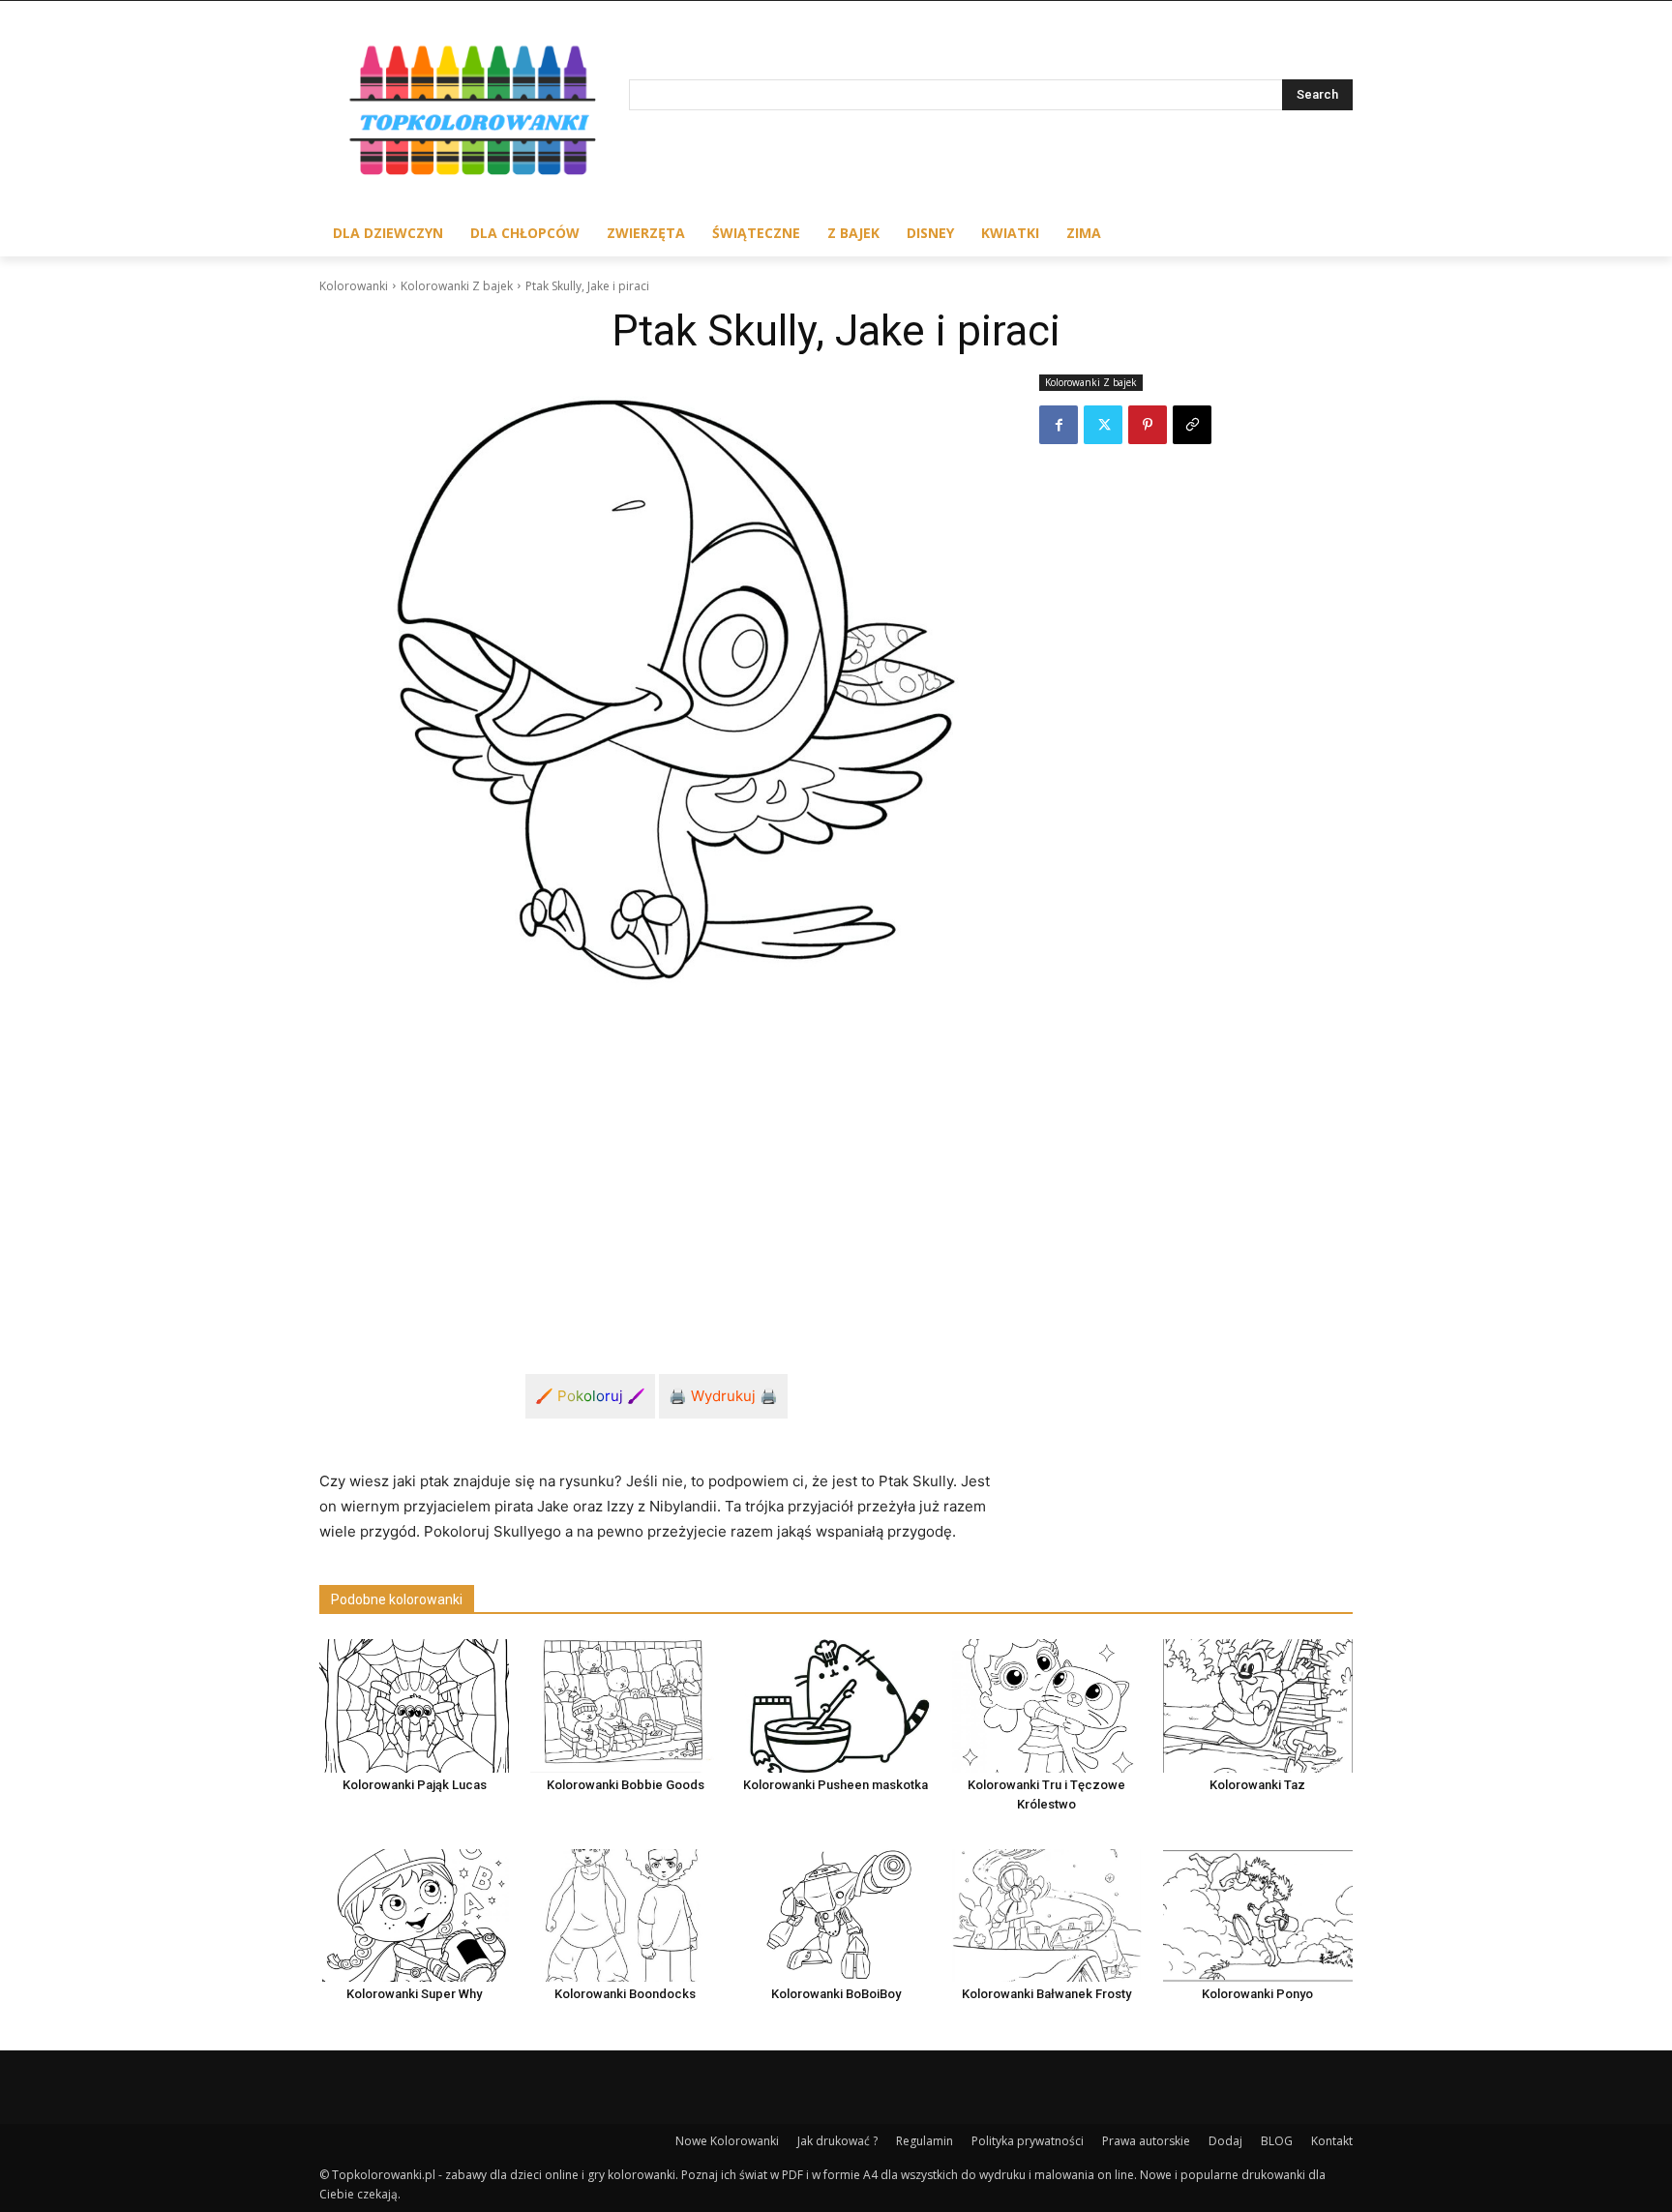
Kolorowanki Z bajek (457, 286)
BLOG (1277, 2141)
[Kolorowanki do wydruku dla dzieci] (474, 115)
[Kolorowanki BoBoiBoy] (836, 1915)
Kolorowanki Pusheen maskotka (836, 1785)
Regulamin (925, 2141)
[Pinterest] (1148, 425)
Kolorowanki (354, 286)
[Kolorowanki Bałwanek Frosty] (1047, 1915)
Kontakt (1332, 2141)
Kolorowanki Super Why (414, 1994)
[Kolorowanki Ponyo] (1258, 1915)
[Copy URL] (1192, 425)
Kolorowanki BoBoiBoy (836, 1994)
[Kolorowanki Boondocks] (625, 1915)
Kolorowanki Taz (1257, 1785)
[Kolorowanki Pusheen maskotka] (836, 1705)
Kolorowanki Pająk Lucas (415, 1785)
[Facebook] (1059, 425)
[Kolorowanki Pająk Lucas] (414, 1705)
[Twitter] (1103, 425)
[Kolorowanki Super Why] (414, 1915)
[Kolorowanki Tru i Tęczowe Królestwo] (1047, 1705)
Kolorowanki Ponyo (1257, 1994)
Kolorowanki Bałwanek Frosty (1046, 1994)
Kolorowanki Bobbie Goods (626, 1785)
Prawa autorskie (1146, 2141)
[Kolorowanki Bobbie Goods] (625, 1705)
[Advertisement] (656, 1167)
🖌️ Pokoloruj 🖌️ (590, 1396)
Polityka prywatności (1028, 2141)
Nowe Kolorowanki (727, 2141)
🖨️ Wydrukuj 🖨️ (723, 1396)
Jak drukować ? (837, 2141)
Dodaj (1225, 2141)
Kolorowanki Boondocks (625, 1994)
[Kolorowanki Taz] (1258, 1705)
